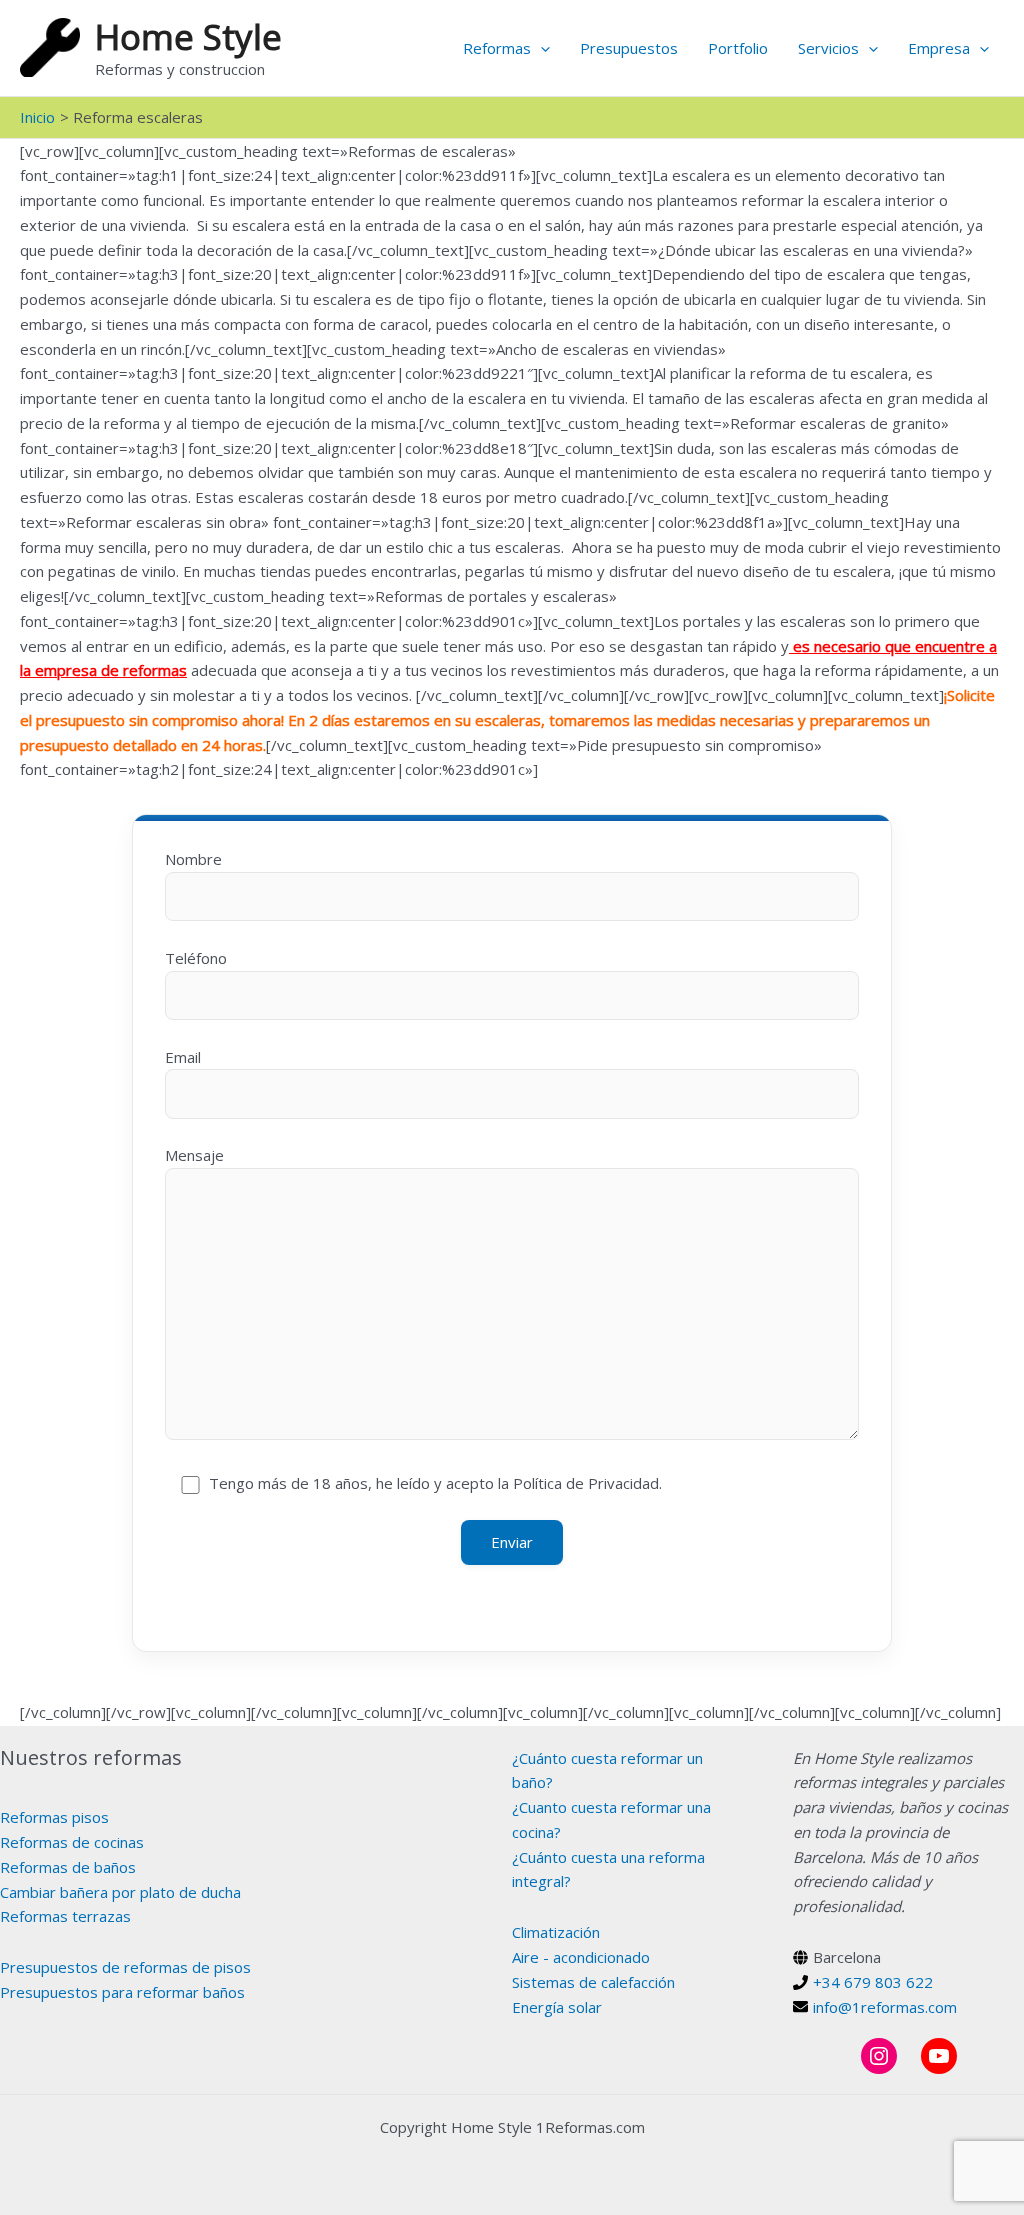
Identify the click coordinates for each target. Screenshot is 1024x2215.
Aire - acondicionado (581, 1957)
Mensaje (194, 1155)
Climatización (556, 1932)
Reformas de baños (68, 1867)
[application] (540, 48)
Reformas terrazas (65, 1916)
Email (183, 1057)
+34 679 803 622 (873, 1982)
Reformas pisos (54, 1817)
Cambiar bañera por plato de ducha (120, 1892)
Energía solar (557, 2007)
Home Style (188, 36)
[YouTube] (939, 2056)
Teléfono (196, 958)
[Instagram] (879, 2056)
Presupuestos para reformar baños (122, 1992)
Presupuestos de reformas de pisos (125, 1967)
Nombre (193, 859)
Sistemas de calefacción (593, 1982)
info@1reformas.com (885, 2007)
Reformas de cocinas (72, 1842)
